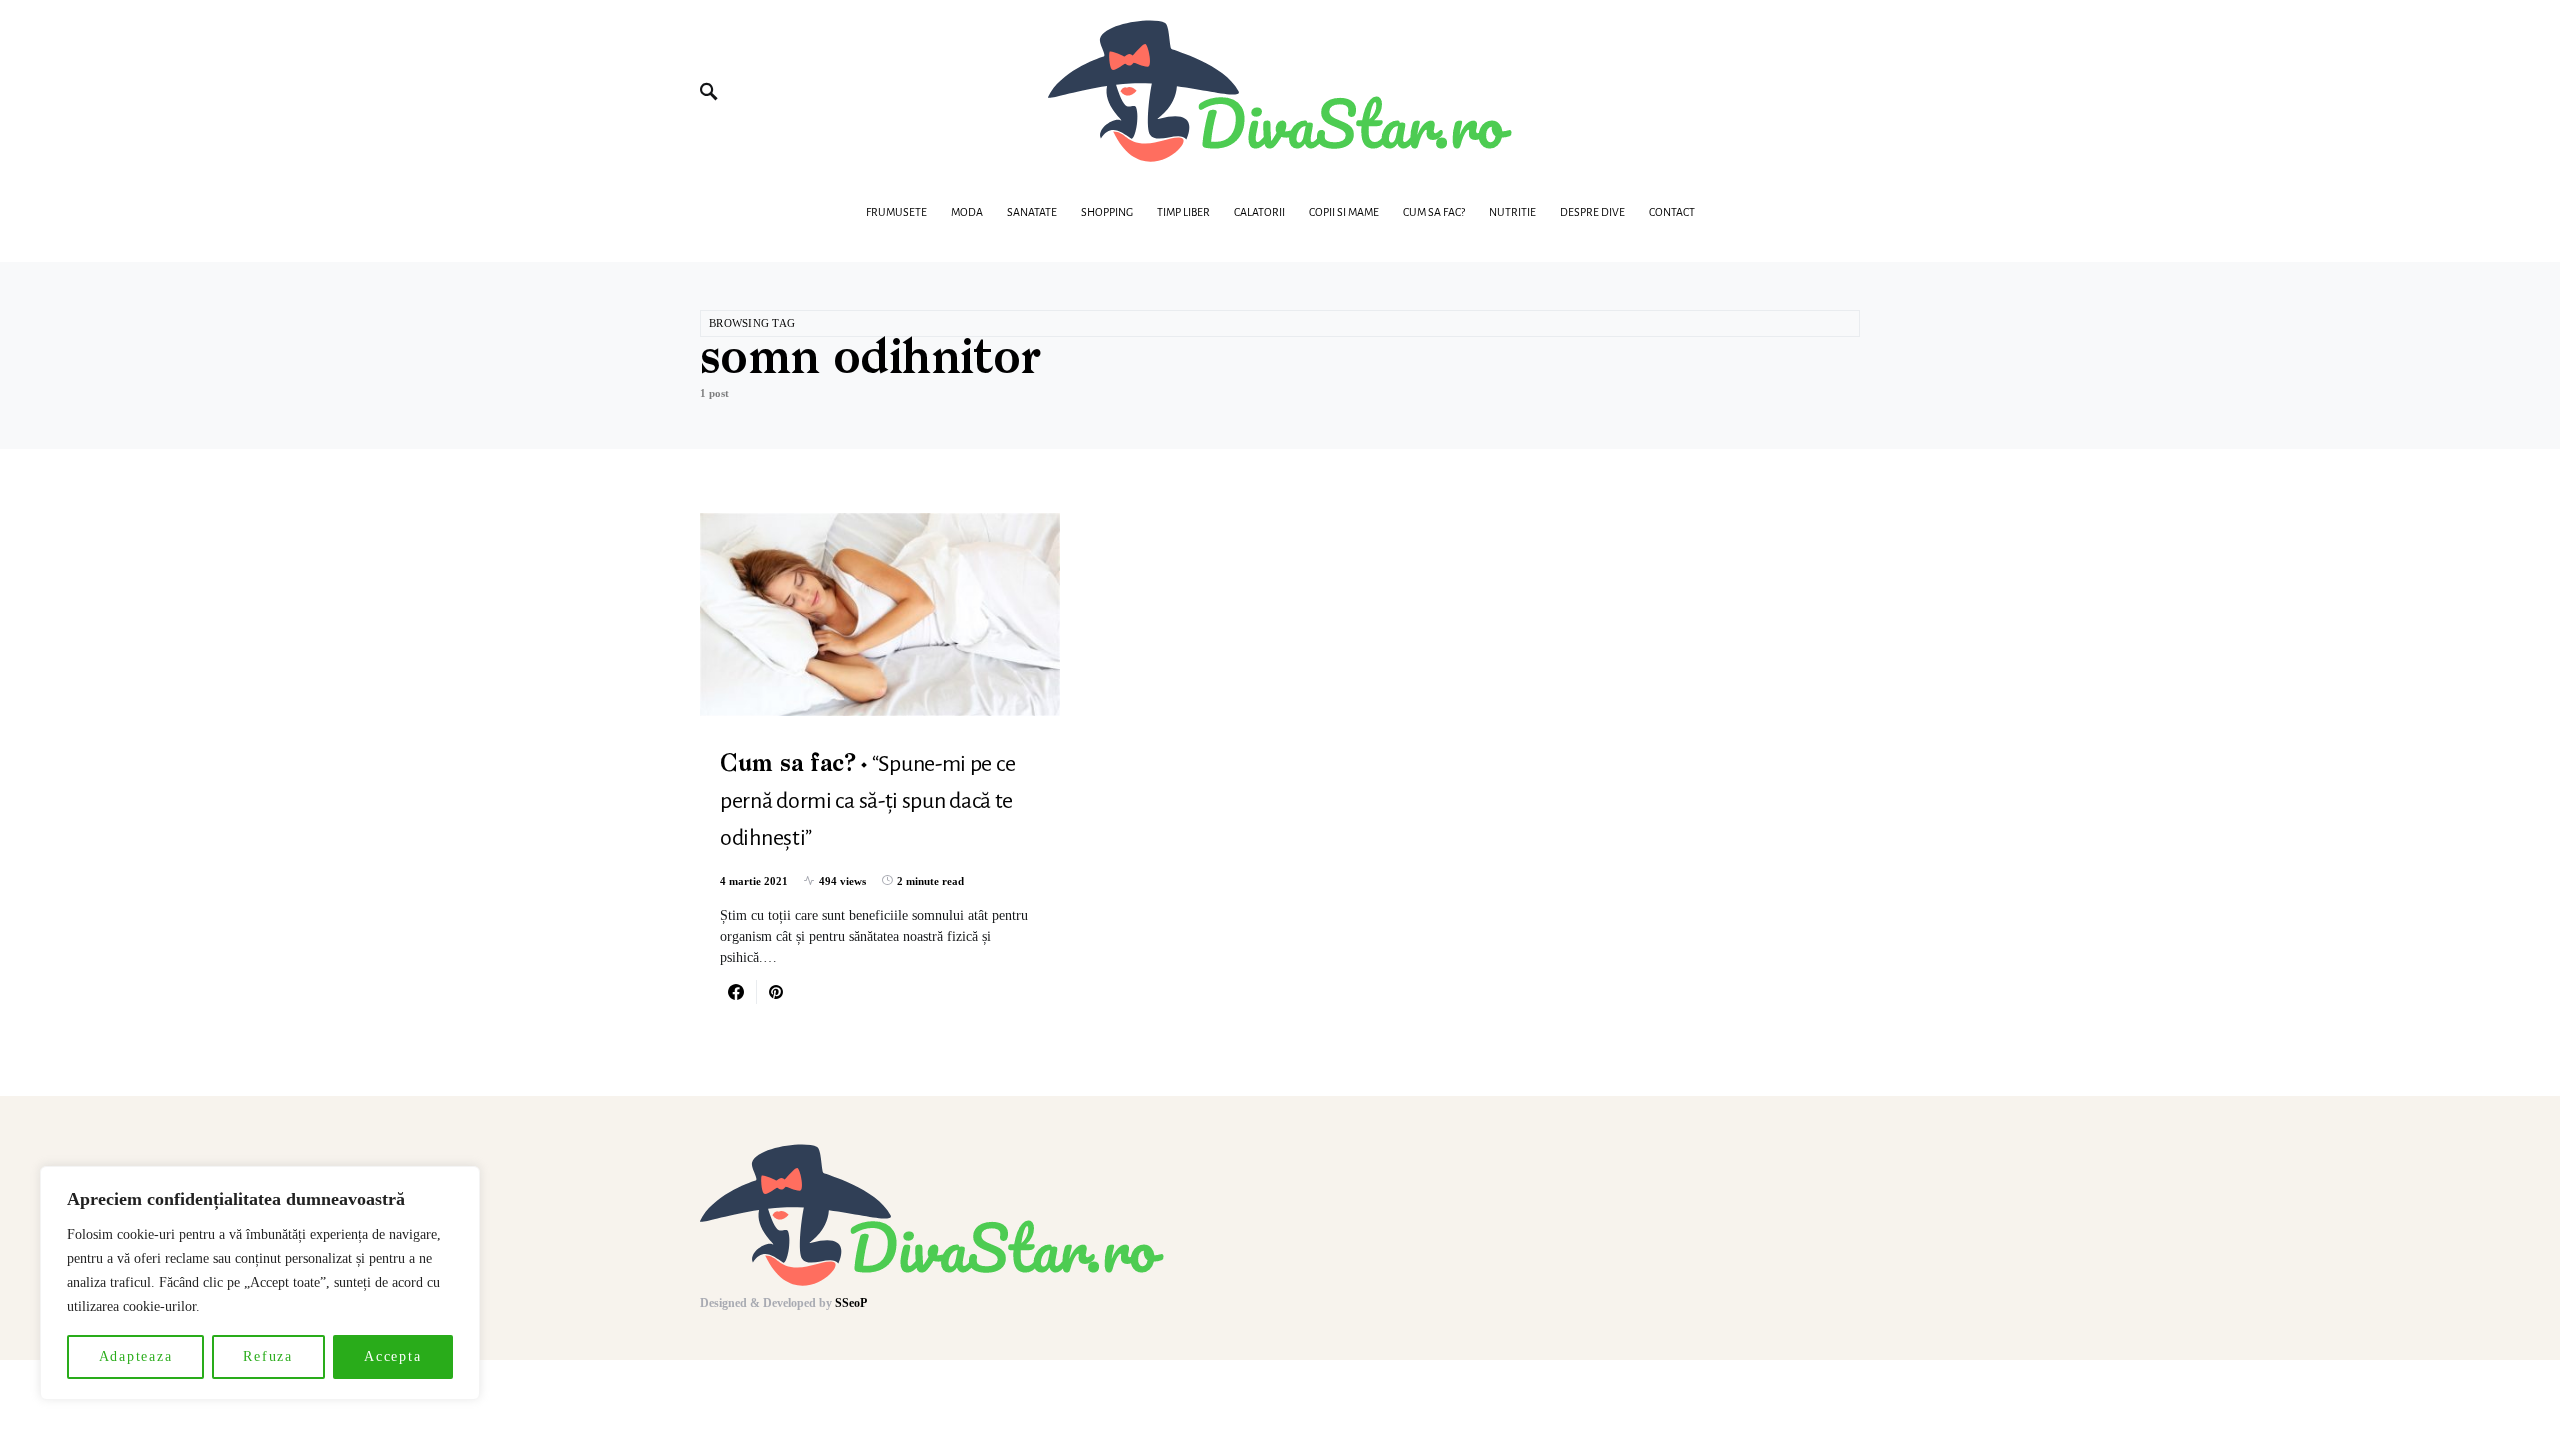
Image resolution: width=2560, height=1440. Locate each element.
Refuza (268, 1356)
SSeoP (851, 1303)
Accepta (392, 1356)
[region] (260, 1283)
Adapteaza (136, 1356)
